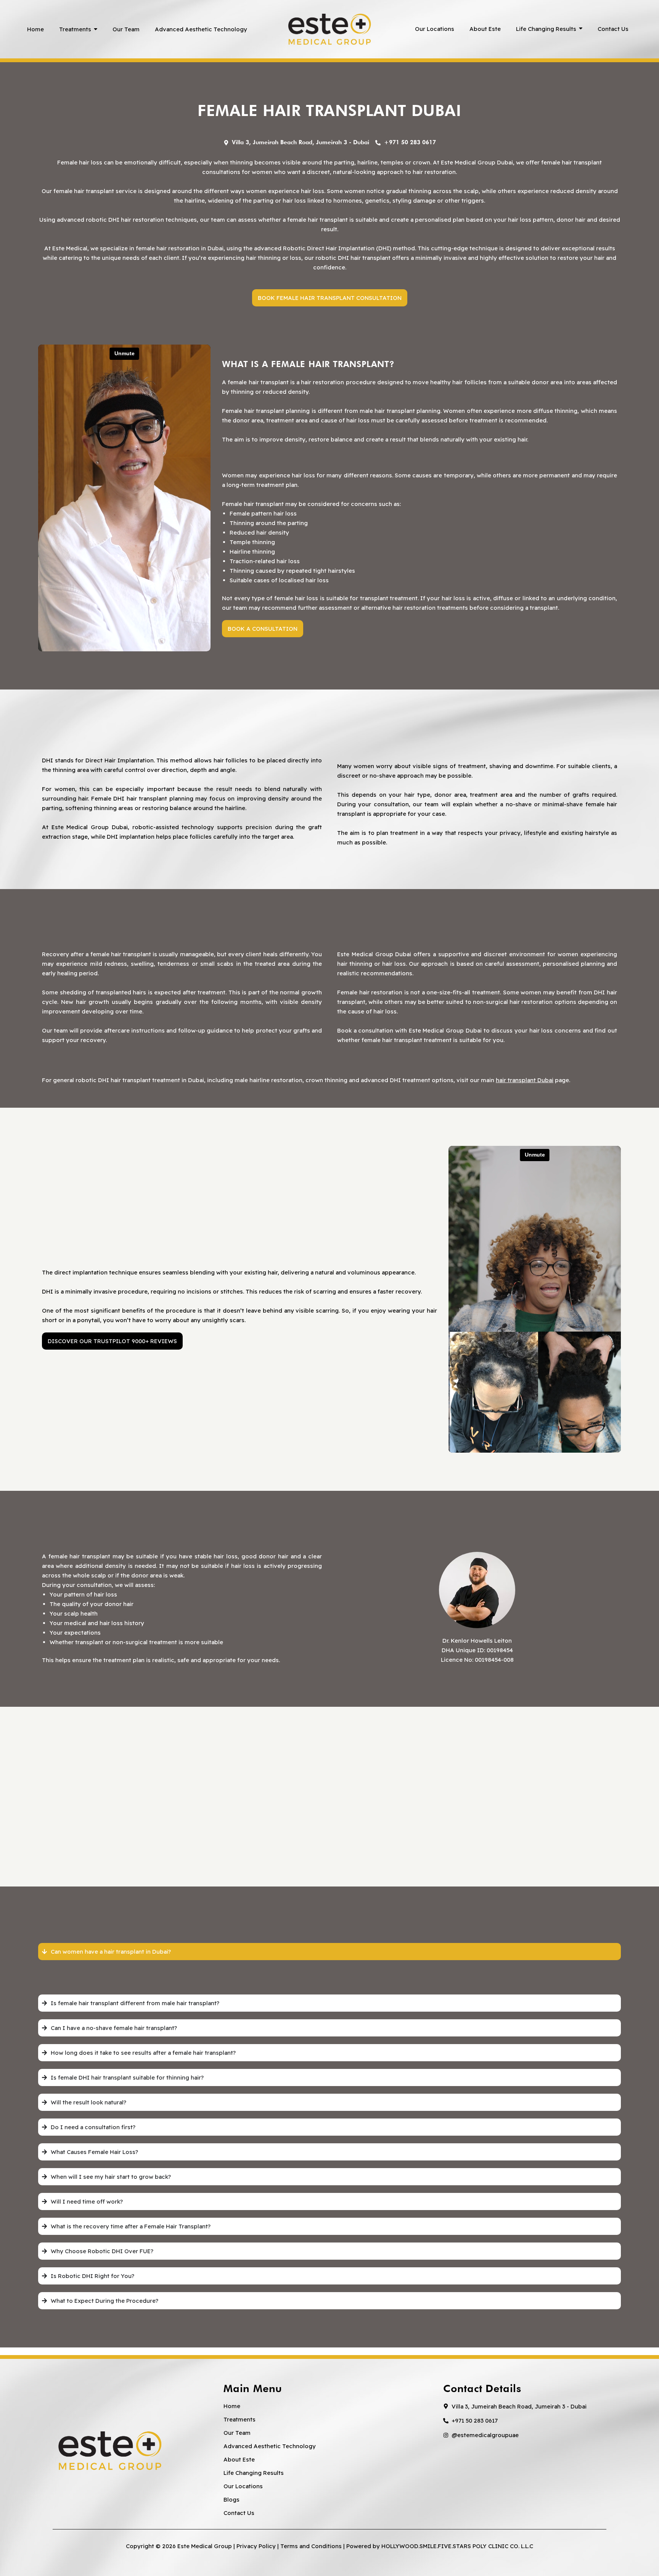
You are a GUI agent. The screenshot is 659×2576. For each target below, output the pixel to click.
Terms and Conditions (311, 2546)
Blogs (231, 2499)
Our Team (237, 2433)
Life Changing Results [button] (254, 2473)
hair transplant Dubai (525, 1080)
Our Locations (243, 2486)
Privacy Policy (256, 2546)
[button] (549, 29)
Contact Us (239, 2513)
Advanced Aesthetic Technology (270, 2446)
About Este (239, 2459)
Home (232, 2406)
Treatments (239, 2419)
